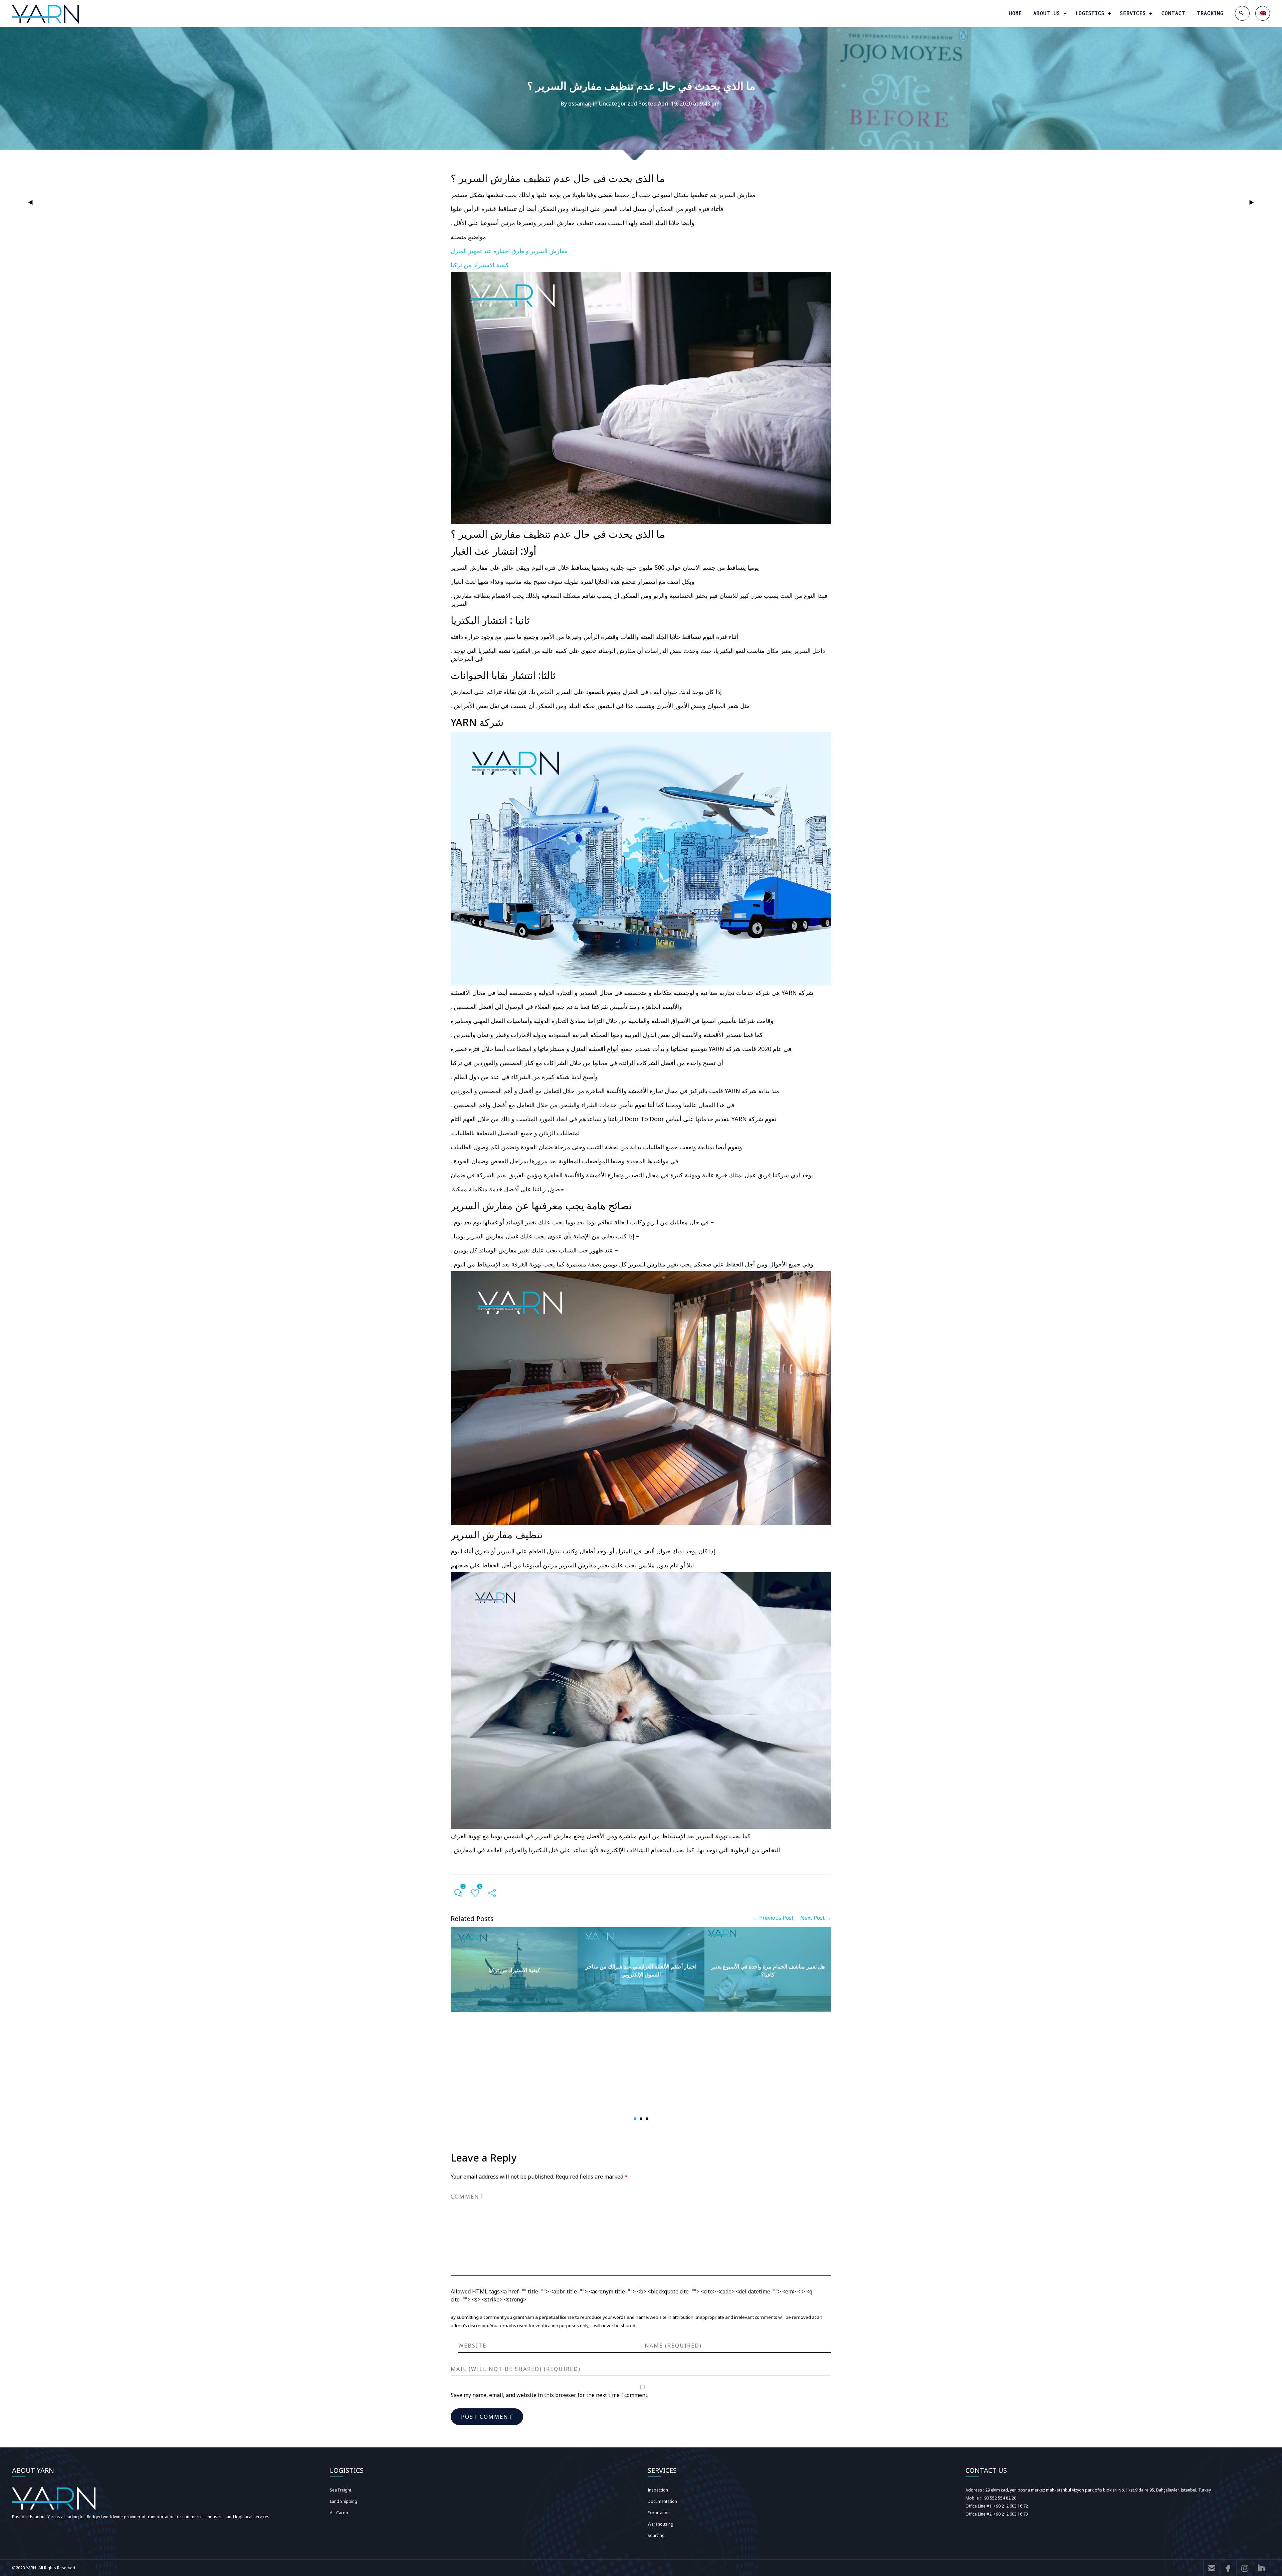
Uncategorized (618, 104)
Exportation (659, 2513)
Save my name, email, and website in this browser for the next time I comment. (550, 2395)
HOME (1015, 13)
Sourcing (656, 2535)
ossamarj (580, 104)
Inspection (658, 2490)
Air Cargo (339, 2513)
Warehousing (661, 2524)
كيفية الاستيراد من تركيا (480, 265)
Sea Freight (341, 2490)
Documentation (662, 2501)
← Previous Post (773, 1918)
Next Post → (816, 1918)
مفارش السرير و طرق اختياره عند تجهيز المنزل (509, 251)
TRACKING (1210, 13)
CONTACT (1173, 13)
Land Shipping (344, 2501)
